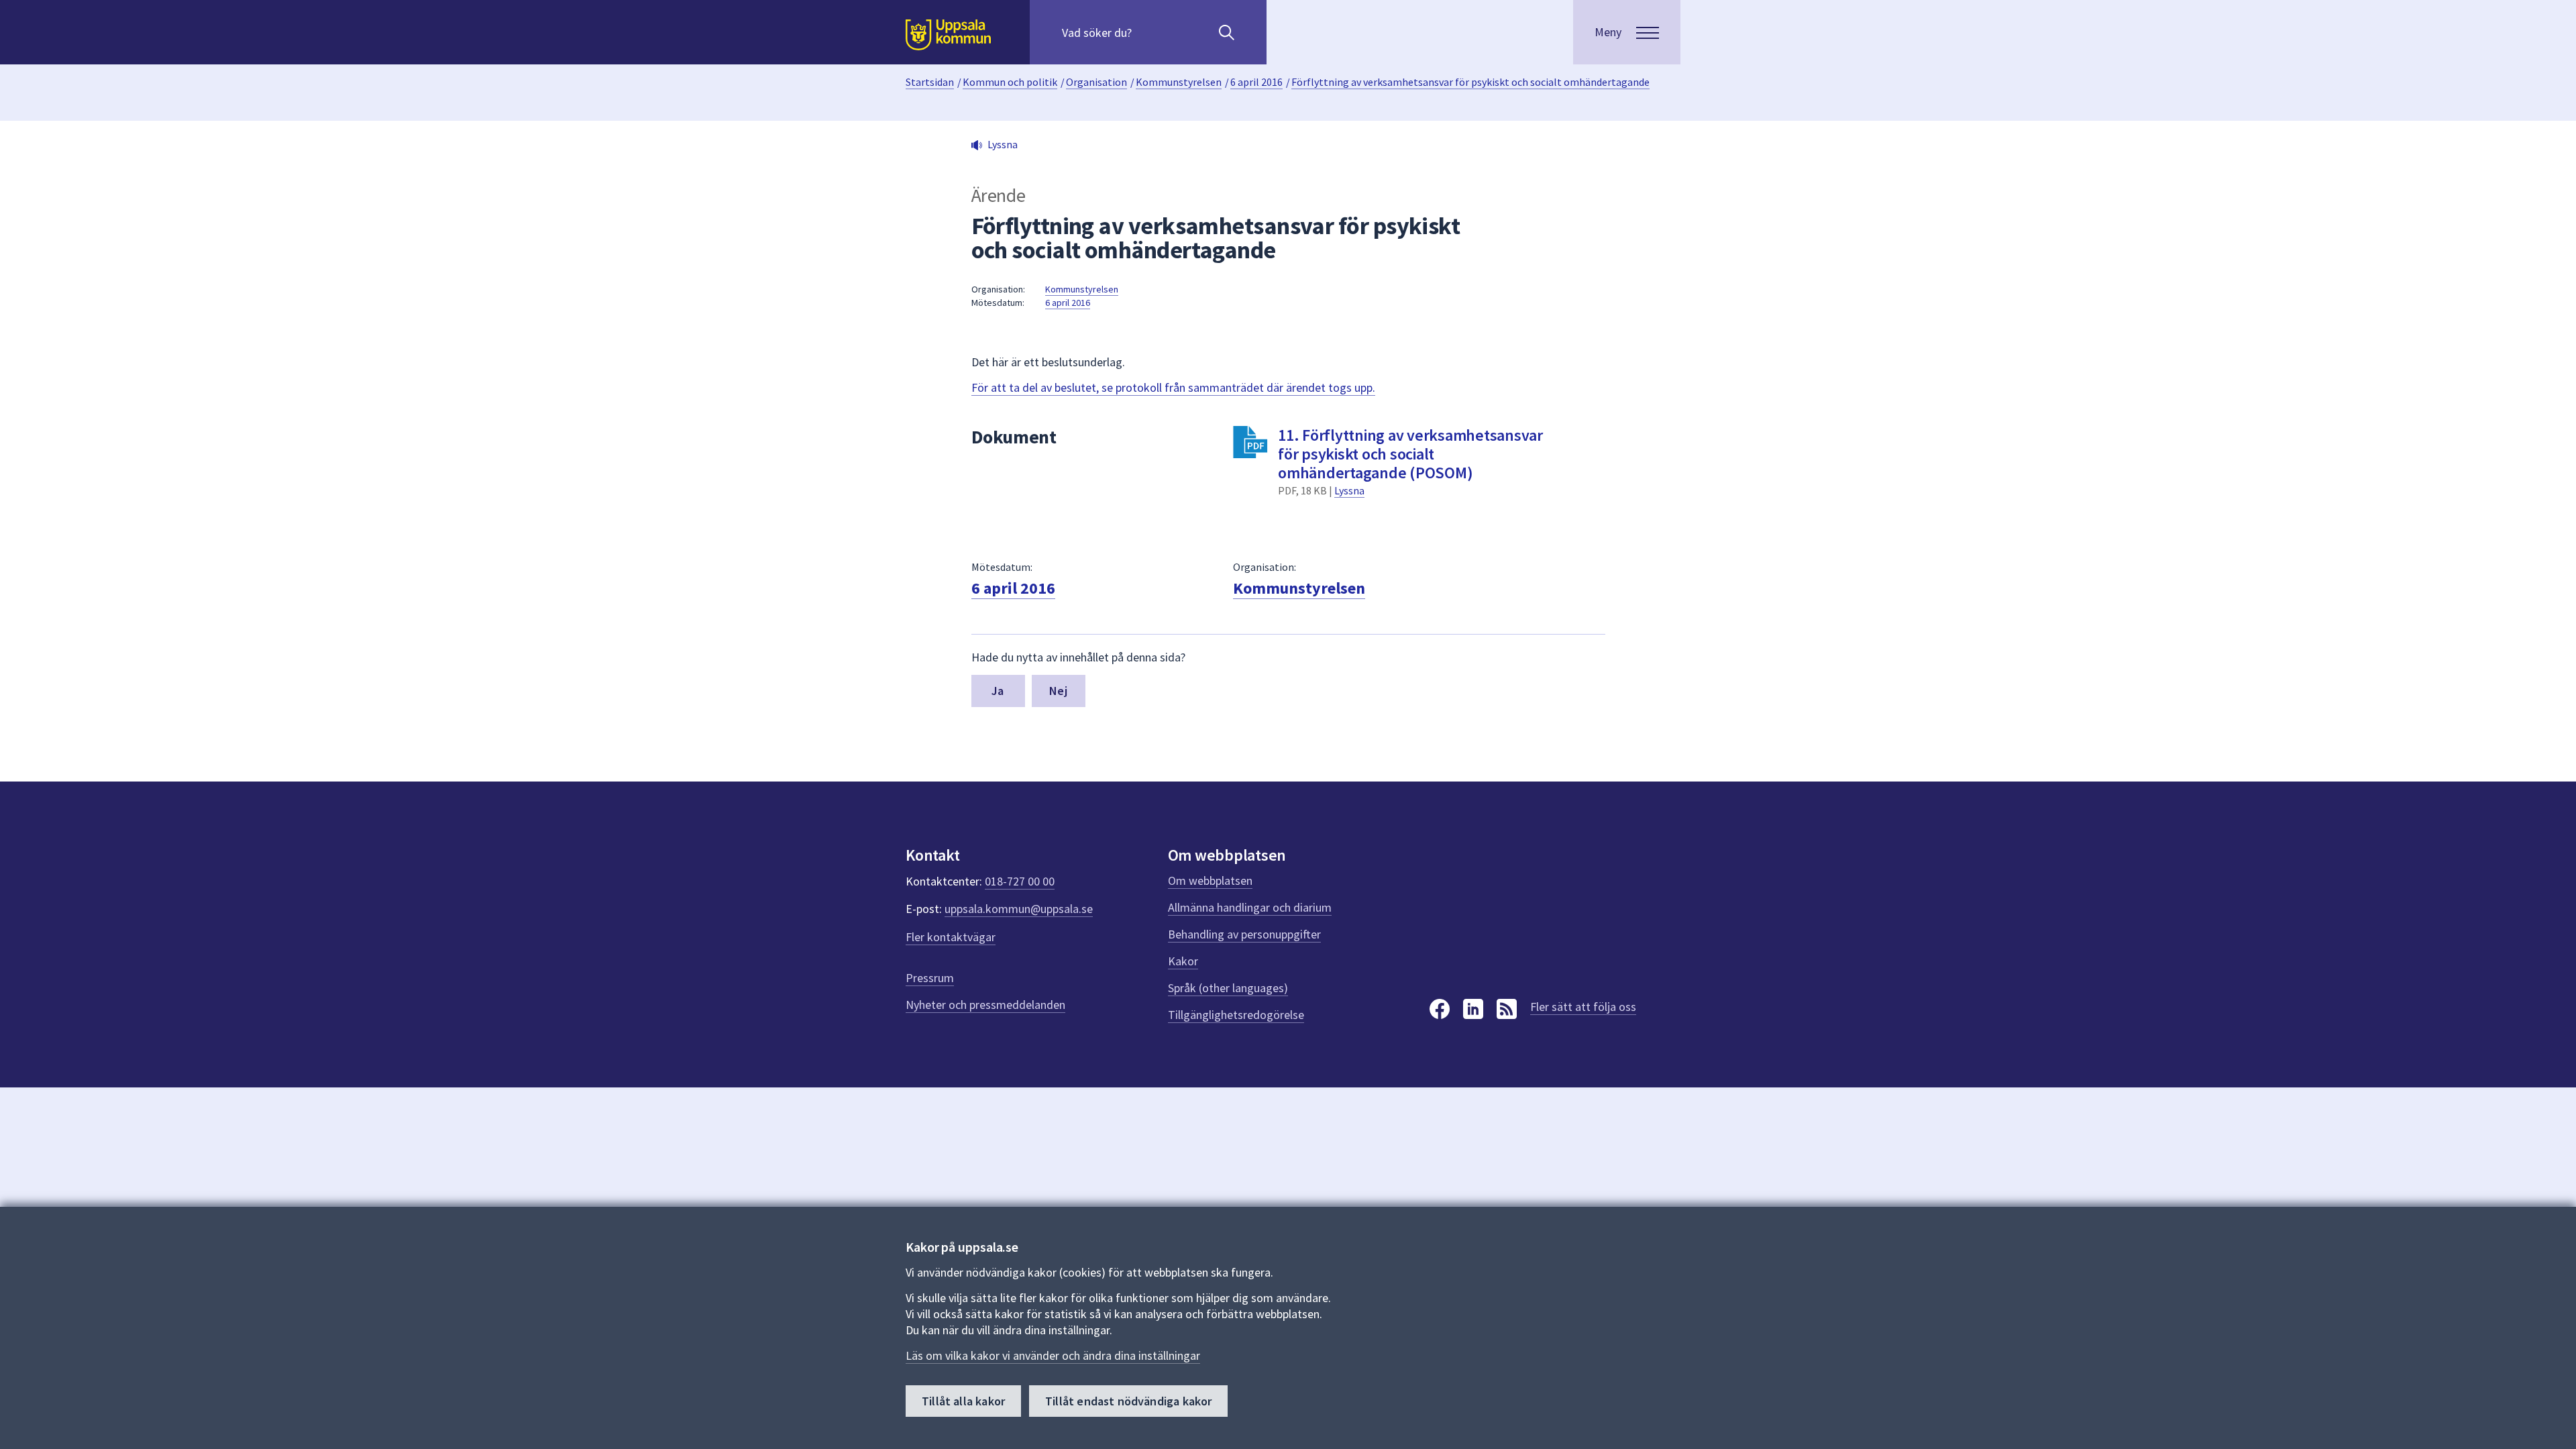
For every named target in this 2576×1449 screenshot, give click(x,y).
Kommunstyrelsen (1179, 82)
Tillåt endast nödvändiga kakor (1128, 1401)
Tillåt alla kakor (963, 1401)
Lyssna (1349, 490)
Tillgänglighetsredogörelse (1236, 1015)
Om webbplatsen (1210, 880)
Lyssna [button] (1003, 144)
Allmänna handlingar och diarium (1250, 907)
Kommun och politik (1010, 82)
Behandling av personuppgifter (1244, 934)
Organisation (1096, 82)
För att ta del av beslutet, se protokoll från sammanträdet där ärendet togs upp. (1173, 387)
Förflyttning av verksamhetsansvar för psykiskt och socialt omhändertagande (1470, 82)
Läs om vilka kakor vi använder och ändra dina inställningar (1053, 1355)
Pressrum (930, 978)
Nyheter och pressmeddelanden (985, 1005)
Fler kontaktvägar (951, 937)
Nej (1058, 691)
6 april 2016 (1256, 82)
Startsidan (930, 82)
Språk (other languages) (1228, 988)
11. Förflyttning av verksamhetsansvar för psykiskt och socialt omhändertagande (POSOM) (1410, 454)
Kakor (1183, 961)
